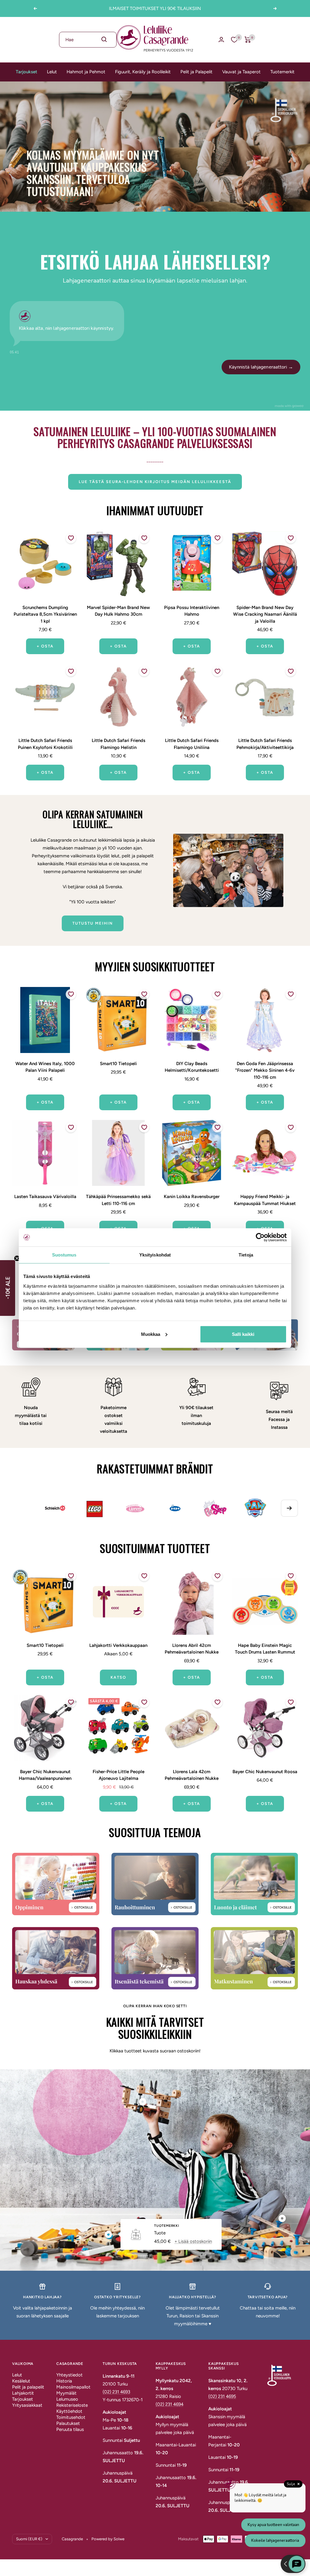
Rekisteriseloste (72, 2405)
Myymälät (66, 2393)
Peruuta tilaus (70, 2429)
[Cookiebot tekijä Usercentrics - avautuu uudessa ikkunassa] (260, 1237)
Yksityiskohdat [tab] (155, 1255)
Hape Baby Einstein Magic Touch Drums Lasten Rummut (265, 1649)
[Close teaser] (17, 1258)
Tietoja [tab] (246, 1255)
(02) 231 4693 (116, 2392)
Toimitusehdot (71, 2417)
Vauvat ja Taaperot (241, 72)
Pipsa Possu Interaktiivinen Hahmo (192, 611)
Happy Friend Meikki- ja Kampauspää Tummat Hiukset (265, 1200)
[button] (8, 1288)
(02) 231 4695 (222, 2396)
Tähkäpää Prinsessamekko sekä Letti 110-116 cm (118, 1200)
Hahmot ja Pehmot (86, 72)
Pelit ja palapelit (28, 2387)
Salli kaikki (243, 1334)
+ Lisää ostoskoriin (193, 2241)
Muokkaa (151, 1334)
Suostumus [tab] (64, 1255)
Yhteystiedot (69, 2375)
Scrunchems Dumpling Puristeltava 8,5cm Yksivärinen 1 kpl (45, 614)
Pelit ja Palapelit (196, 72)
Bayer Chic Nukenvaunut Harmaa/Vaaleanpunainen (45, 1775)
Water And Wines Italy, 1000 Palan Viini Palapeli (45, 1067)
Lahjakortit (23, 2393)
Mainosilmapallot (73, 2387)
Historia (64, 2381)
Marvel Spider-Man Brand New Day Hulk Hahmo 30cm (118, 611)
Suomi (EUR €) (29, 2539)
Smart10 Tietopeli (118, 1064)
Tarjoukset (26, 72)
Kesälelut (21, 2381)
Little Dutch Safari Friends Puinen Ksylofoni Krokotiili (45, 744)
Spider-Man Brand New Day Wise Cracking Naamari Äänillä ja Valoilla (265, 614)
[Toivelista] (234, 40)
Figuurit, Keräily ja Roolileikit (143, 72)
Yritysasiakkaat (27, 2405)
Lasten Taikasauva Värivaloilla (45, 1197)
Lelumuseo (67, 2399)
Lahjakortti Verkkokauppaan (118, 1645)
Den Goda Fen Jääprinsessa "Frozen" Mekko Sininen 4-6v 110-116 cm (265, 1070)
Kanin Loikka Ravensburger (192, 1197)
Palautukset (68, 2423)
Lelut (52, 72)
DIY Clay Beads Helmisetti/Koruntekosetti (192, 1067)
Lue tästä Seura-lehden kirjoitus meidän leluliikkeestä (155, 482)
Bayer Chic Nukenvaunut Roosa (265, 1772)
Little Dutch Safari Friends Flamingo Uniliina (192, 744)
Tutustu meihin (93, 923)
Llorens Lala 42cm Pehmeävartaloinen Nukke (192, 1775)
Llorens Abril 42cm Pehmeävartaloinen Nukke (192, 1649)
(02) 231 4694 (170, 2404)
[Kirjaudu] (221, 40)
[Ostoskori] (248, 40)
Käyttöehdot (69, 2411)
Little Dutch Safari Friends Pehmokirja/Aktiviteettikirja (265, 744)
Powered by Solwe (108, 2539)
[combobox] (88, 40)
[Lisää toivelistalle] (71, 538)
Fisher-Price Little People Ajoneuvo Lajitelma (119, 1775)
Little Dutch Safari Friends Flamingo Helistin (119, 744)
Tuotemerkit (282, 72)
